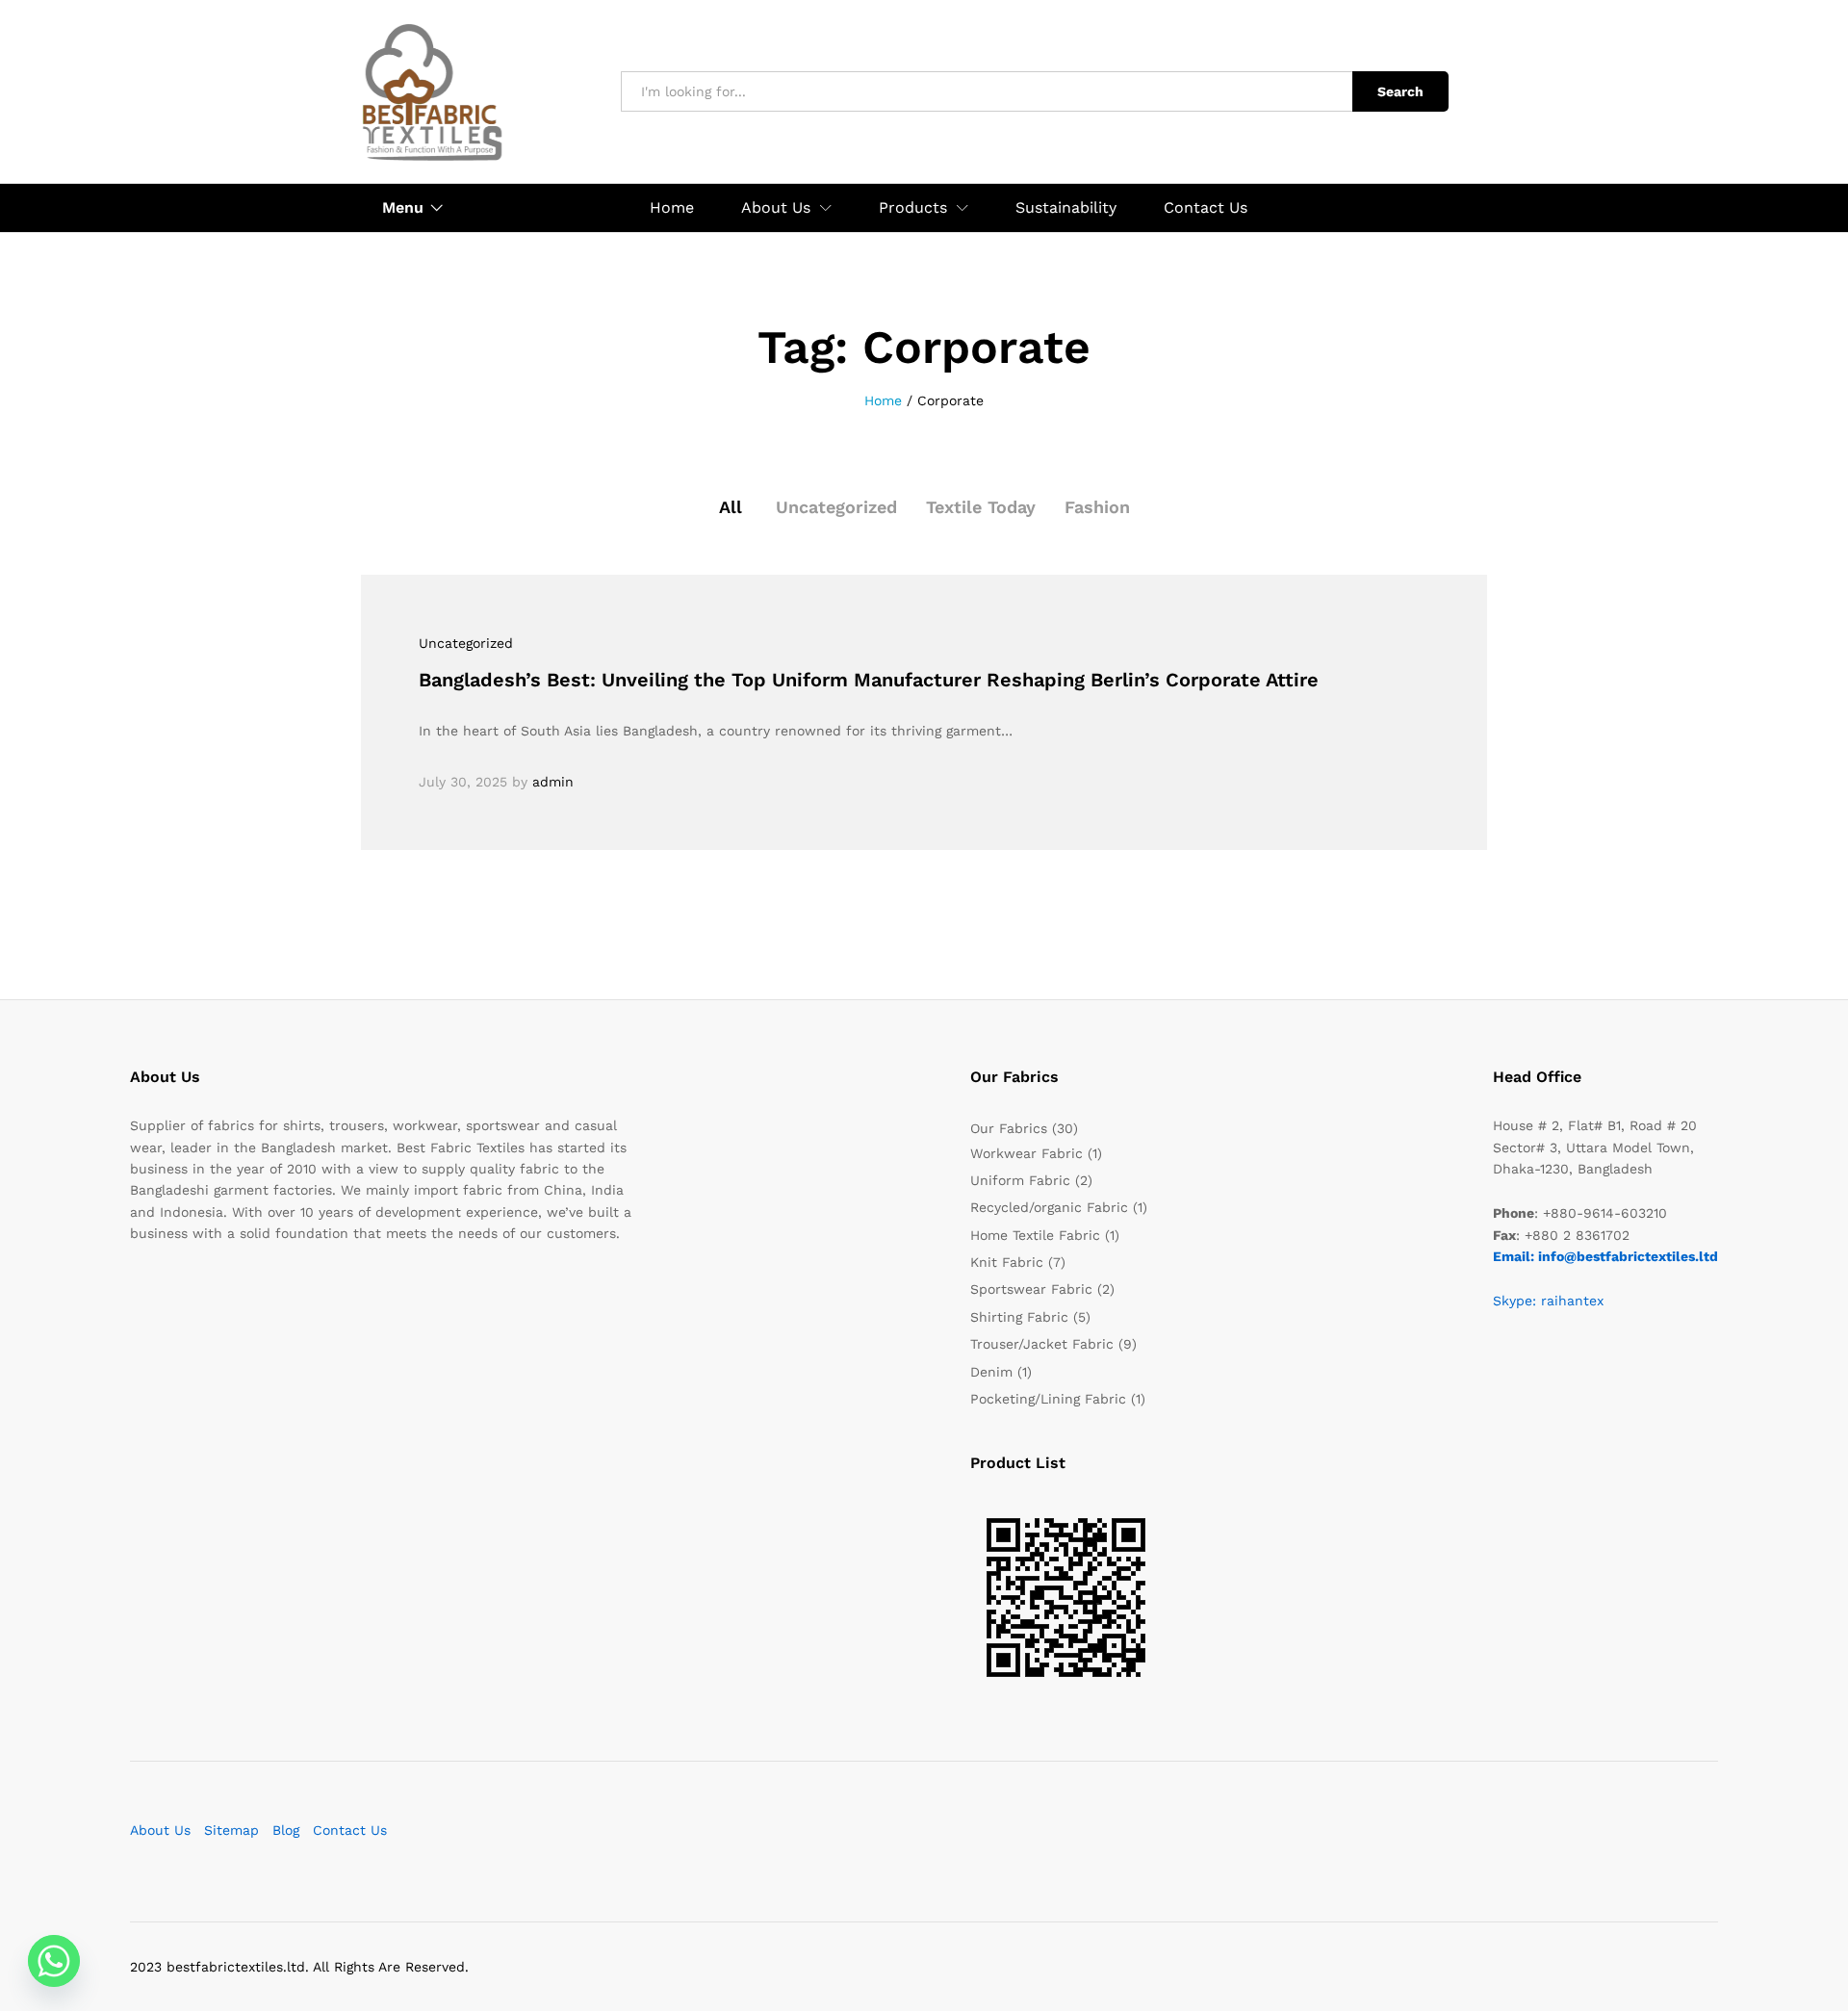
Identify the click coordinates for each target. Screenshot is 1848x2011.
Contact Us (1206, 208)
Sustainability (1066, 208)
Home (672, 208)
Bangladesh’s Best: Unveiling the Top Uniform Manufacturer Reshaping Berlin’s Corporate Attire (869, 680)
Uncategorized (836, 507)
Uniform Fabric (1020, 1180)
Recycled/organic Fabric (1049, 1207)
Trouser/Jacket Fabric (1042, 1344)
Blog (286, 1830)
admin (553, 782)
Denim (991, 1372)
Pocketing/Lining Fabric (1048, 1399)
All (731, 507)
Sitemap (231, 1830)
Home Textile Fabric (1035, 1235)
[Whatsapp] (54, 1961)
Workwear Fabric (1027, 1153)
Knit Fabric (1007, 1262)
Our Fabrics (1009, 1128)
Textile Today (981, 507)
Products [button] (913, 208)
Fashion (1097, 507)
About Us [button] (776, 208)
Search (1400, 91)
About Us (160, 1830)
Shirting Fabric (1019, 1317)
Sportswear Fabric (1031, 1289)
